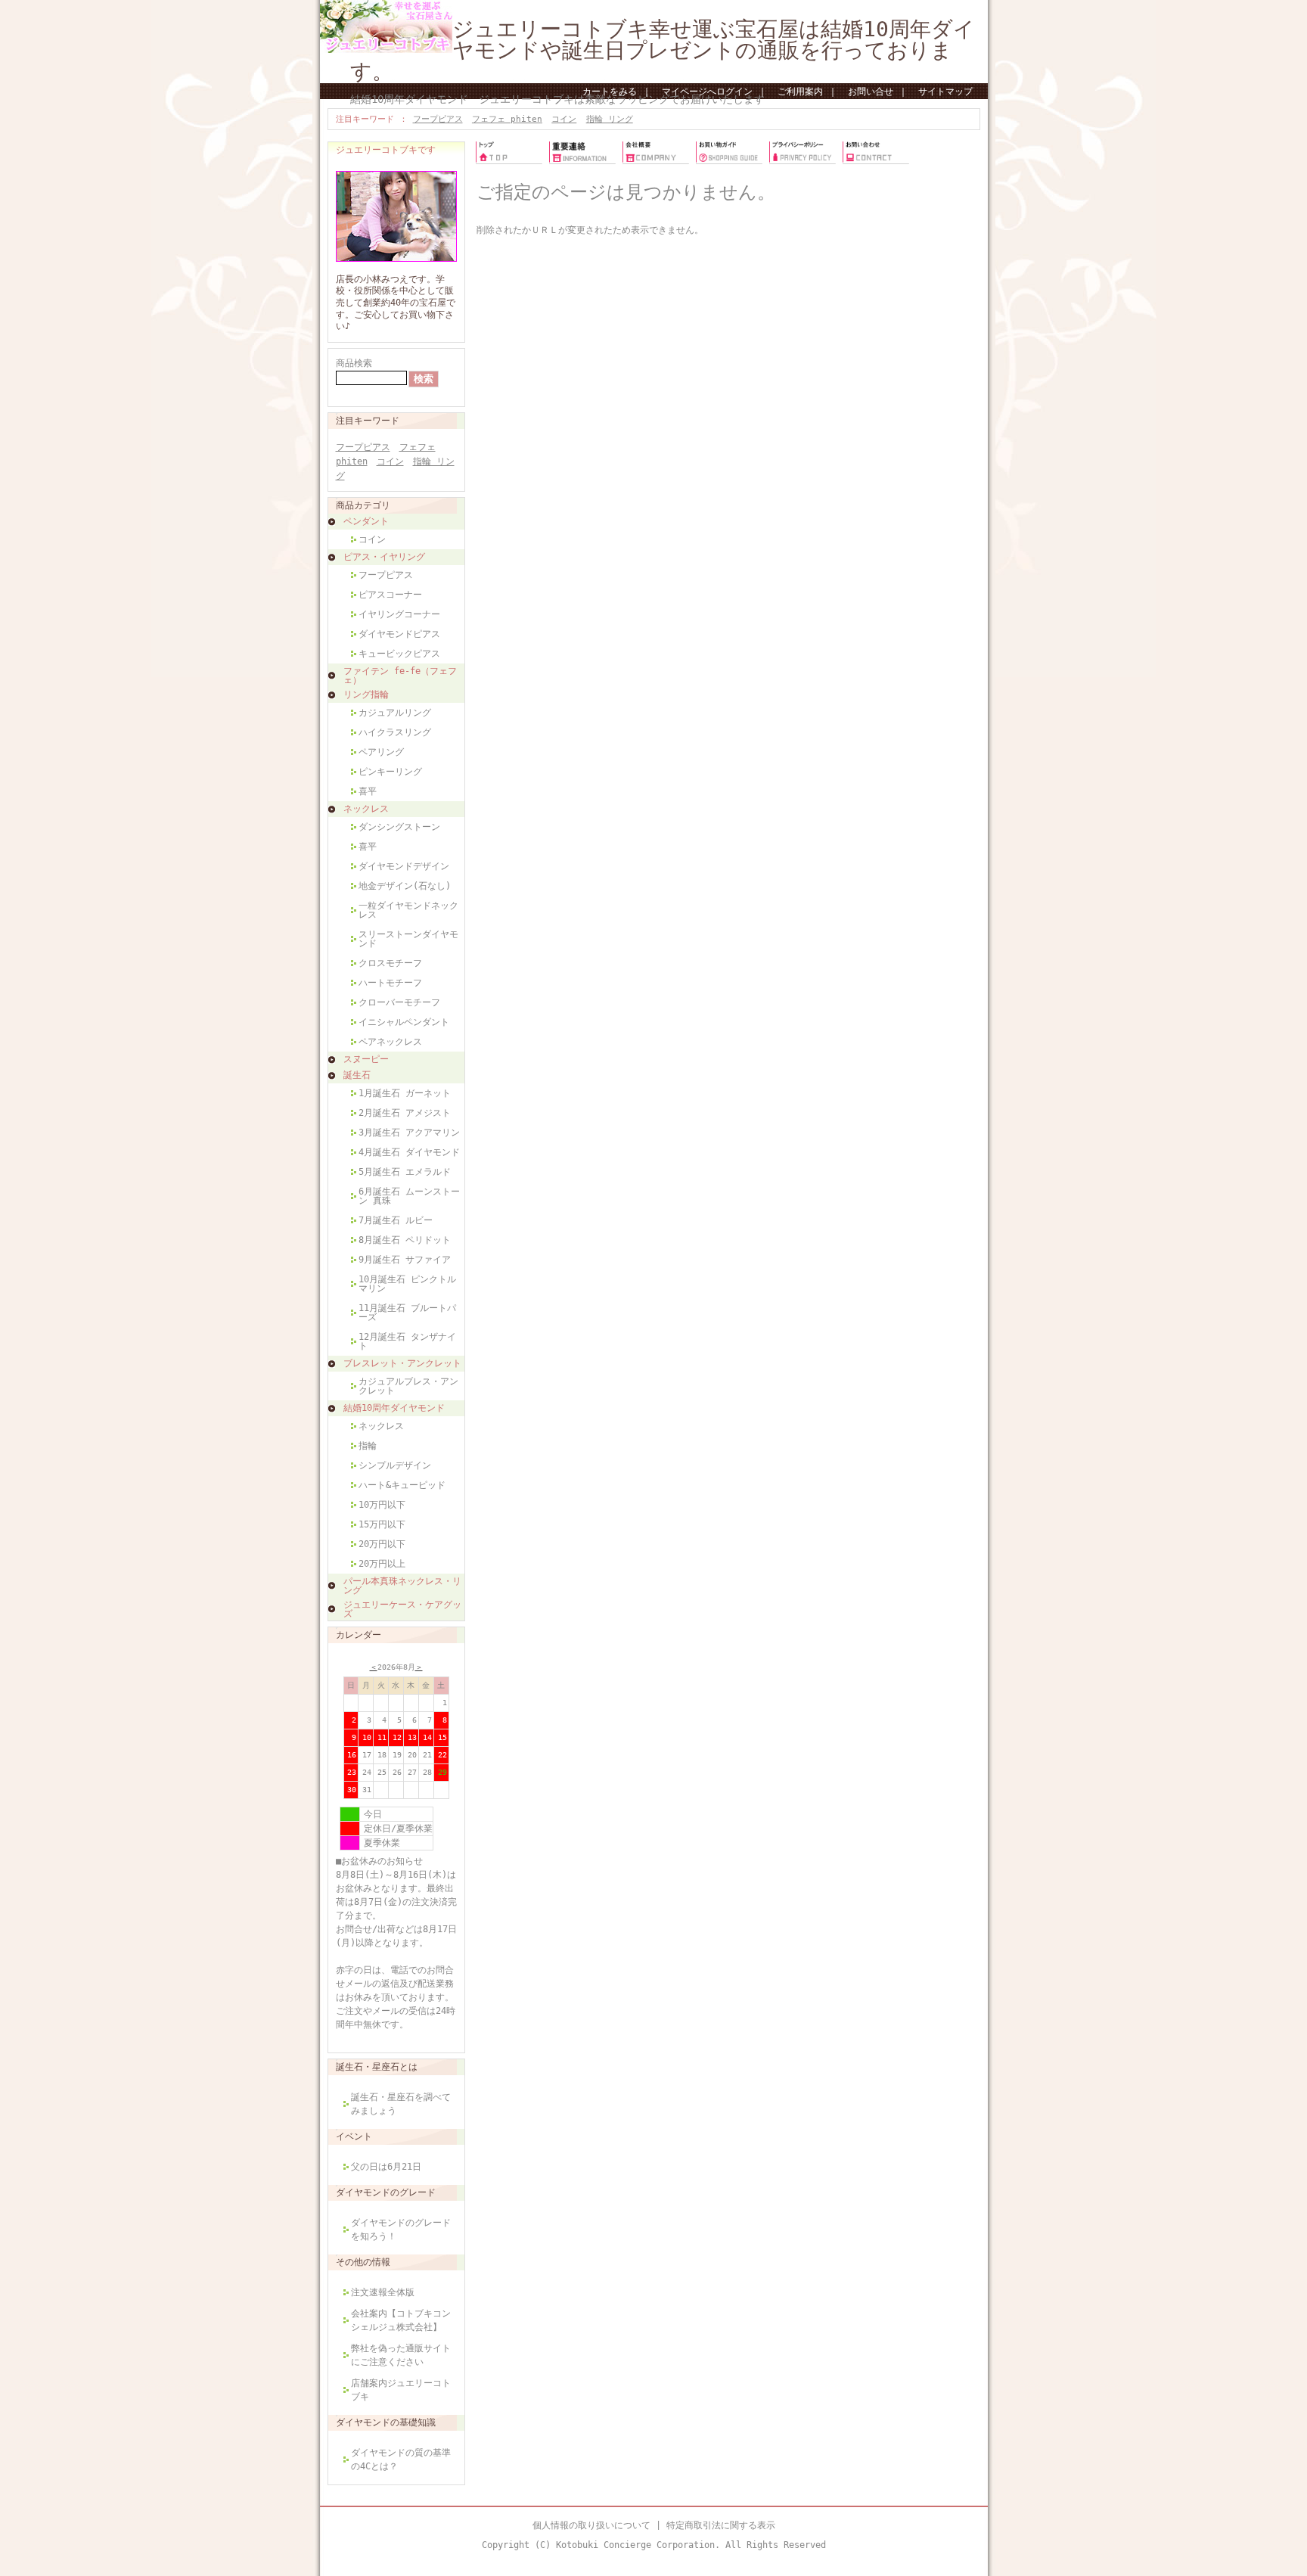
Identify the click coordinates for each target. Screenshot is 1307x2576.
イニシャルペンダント (404, 1022)
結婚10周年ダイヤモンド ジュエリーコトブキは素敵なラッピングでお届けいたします (557, 99)
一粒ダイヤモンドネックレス (408, 910)
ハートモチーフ (390, 983)
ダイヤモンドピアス (399, 634)
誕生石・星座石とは (377, 2067)
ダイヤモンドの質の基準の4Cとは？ (401, 2459)
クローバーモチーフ (399, 1002)
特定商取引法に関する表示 (721, 2525)
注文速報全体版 (383, 2292)
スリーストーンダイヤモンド (408, 939)
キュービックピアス (399, 654)
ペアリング (381, 752)
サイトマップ (945, 92)
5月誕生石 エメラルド (405, 1172)
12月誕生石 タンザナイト (407, 1341)
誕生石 (357, 1075)
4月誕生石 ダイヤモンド (409, 1152)
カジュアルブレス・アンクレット (408, 1386)
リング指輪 (366, 694)
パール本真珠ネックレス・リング (402, 1586)
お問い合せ (871, 92)
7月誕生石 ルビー (396, 1220)
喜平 (368, 791)
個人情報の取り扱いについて (591, 2525)
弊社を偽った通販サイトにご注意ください (401, 2355)
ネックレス (366, 809)
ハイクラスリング (395, 732)
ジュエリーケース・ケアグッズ (402, 1609)
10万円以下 (382, 1505)
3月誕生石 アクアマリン (409, 1133)
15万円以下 (382, 1524)
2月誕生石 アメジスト (405, 1113)
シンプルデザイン (395, 1465)
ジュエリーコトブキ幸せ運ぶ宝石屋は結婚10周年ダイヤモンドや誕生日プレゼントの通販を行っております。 (663, 50)
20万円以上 (382, 1564)
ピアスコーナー (390, 595)
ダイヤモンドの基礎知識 (386, 2422)
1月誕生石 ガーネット (405, 1093)
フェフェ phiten (507, 119)
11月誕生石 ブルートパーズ (407, 1313)
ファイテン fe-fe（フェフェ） (400, 676)
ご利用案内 (800, 92)
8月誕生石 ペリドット (405, 1240)
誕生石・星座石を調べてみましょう (401, 2104)
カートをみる (610, 92)
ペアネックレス (390, 1042)
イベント (354, 2136)
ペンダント (366, 521)
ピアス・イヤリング (384, 557)
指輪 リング (610, 119)
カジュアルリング (395, 713)
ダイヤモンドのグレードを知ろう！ (401, 2230)
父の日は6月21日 (386, 2167)
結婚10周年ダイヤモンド (394, 1408)
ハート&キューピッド (402, 1485)
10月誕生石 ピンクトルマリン (407, 1284)
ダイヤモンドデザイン (404, 866)
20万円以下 (382, 1544)
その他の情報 (363, 2262)
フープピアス (438, 119)
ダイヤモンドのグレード (386, 2192)
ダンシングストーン (399, 827)
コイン (564, 119)
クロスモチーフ (390, 963)
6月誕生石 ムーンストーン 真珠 (409, 1196)
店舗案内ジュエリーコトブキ (401, 2390)
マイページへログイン (707, 92)
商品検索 (354, 363)
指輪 (368, 1446)
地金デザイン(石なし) (405, 886)
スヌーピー (366, 1059)
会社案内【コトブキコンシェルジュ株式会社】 (401, 2320)
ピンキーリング (390, 772)
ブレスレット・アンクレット (402, 1363)
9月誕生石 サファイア (405, 1260)
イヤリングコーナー (399, 614)
